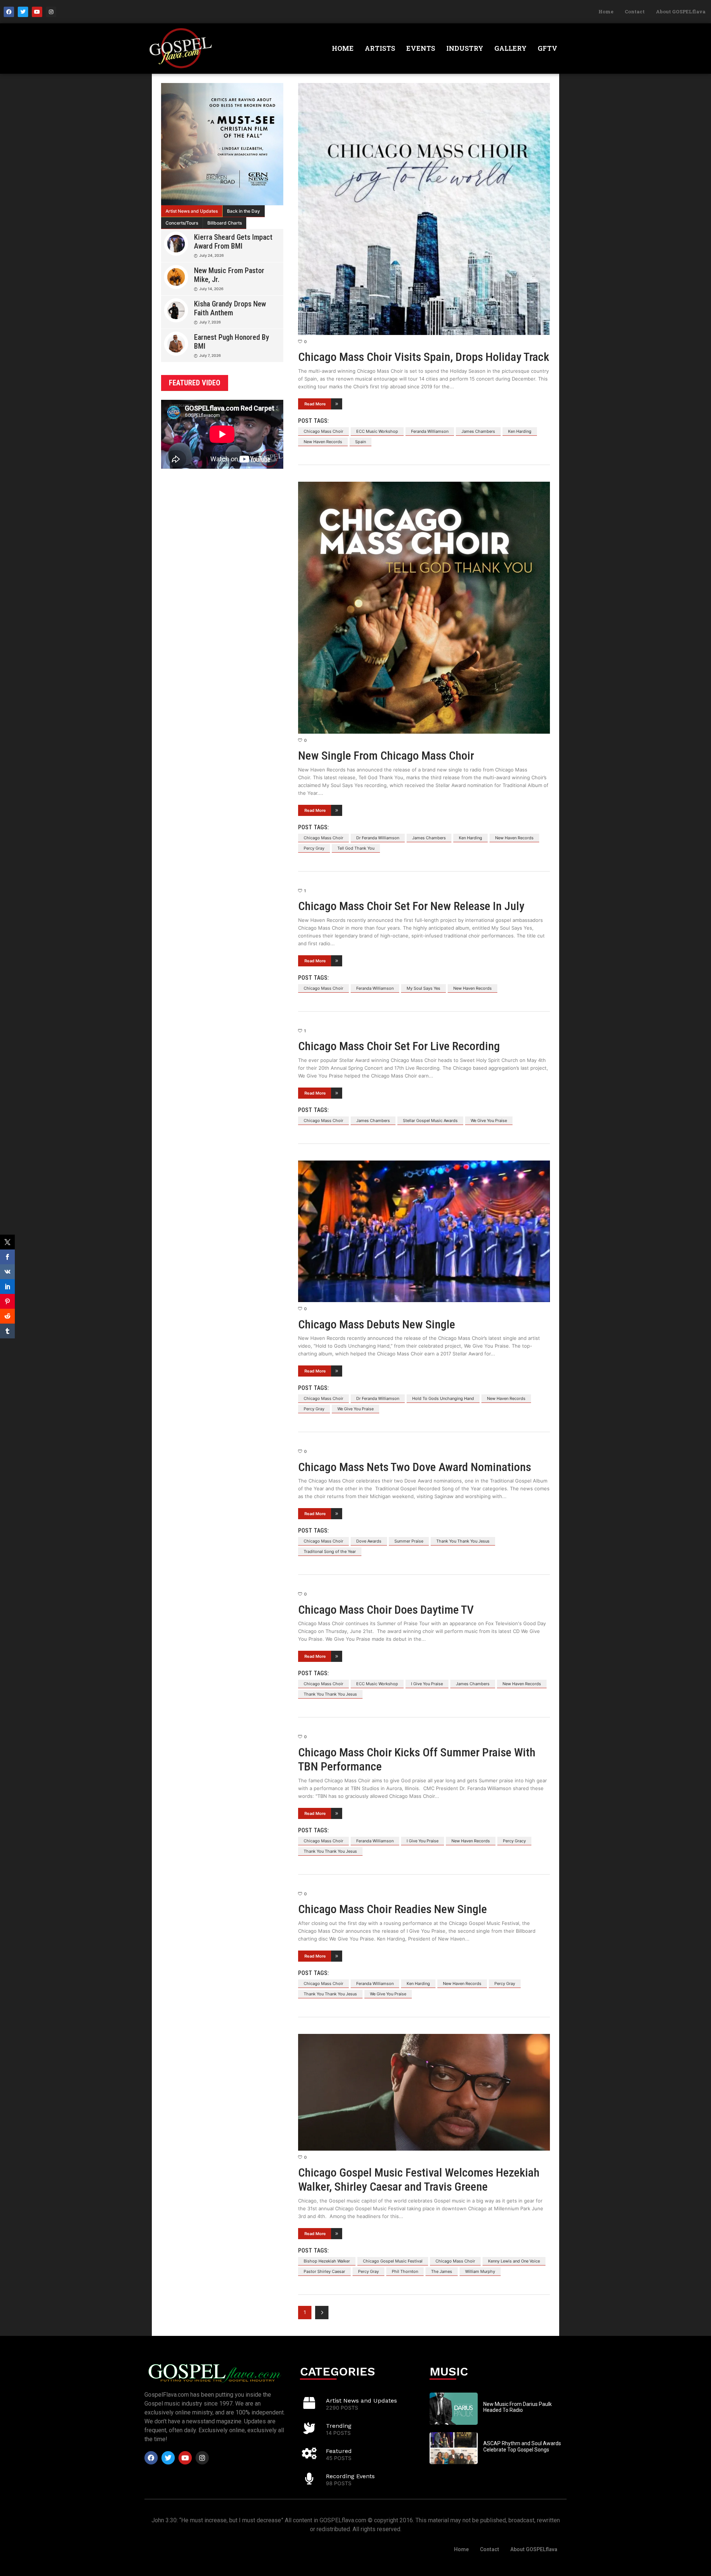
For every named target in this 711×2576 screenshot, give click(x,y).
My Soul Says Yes (423, 988)
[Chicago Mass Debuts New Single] (424, 1231)
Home (606, 11)
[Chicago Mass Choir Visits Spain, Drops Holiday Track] (424, 209)
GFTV (548, 48)
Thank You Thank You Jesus (463, 1541)
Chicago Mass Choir (323, 431)
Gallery (510, 48)
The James (442, 2271)
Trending (339, 2426)
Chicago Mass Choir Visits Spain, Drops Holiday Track (424, 357)
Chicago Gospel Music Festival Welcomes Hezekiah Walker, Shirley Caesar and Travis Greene (419, 2180)
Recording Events (350, 2476)
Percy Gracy (514, 1841)
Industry (465, 48)
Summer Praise (409, 1541)
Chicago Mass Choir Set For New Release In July (411, 906)
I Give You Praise (427, 1684)
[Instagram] (51, 12)
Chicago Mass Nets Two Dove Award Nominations (415, 1467)
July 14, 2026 (211, 289)
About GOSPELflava (681, 11)
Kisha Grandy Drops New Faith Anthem (230, 308)
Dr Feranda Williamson (378, 838)
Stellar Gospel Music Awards (430, 1121)
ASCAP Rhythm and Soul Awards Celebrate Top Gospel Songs (522, 2446)
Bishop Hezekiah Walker (327, 2261)
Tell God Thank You (356, 848)
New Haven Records (323, 442)
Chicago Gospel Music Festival (393, 2261)
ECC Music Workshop (377, 431)
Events (421, 48)
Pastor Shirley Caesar (324, 2271)
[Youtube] (37, 12)
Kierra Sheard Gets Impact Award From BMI (233, 242)
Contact (635, 11)
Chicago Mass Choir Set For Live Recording (399, 1046)
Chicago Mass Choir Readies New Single (393, 1909)
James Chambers (478, 431)
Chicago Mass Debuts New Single (377, 1324)
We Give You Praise (489, 1121)
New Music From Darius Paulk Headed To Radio (518, 2407)
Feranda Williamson (430, 431)
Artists (380, 48)
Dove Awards (369, 1541)
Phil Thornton (405, 2271)
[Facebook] (9, 12)
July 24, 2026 (211, 255)
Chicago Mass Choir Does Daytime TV (386, 1610)
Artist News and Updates (192, 211)
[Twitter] (23, 12)
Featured (339, 2451)
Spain (360, 442)
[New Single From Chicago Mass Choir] (424, 608)
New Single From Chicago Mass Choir (386, 756)
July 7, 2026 (210, 322)
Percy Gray (314, 848)
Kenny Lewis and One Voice (514, 2261)
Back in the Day (243, 211)
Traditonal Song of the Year (330, 1551)
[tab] (192, 211)
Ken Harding (520, 431)
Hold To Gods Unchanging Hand (443, 1398)
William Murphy (480, 2271)
